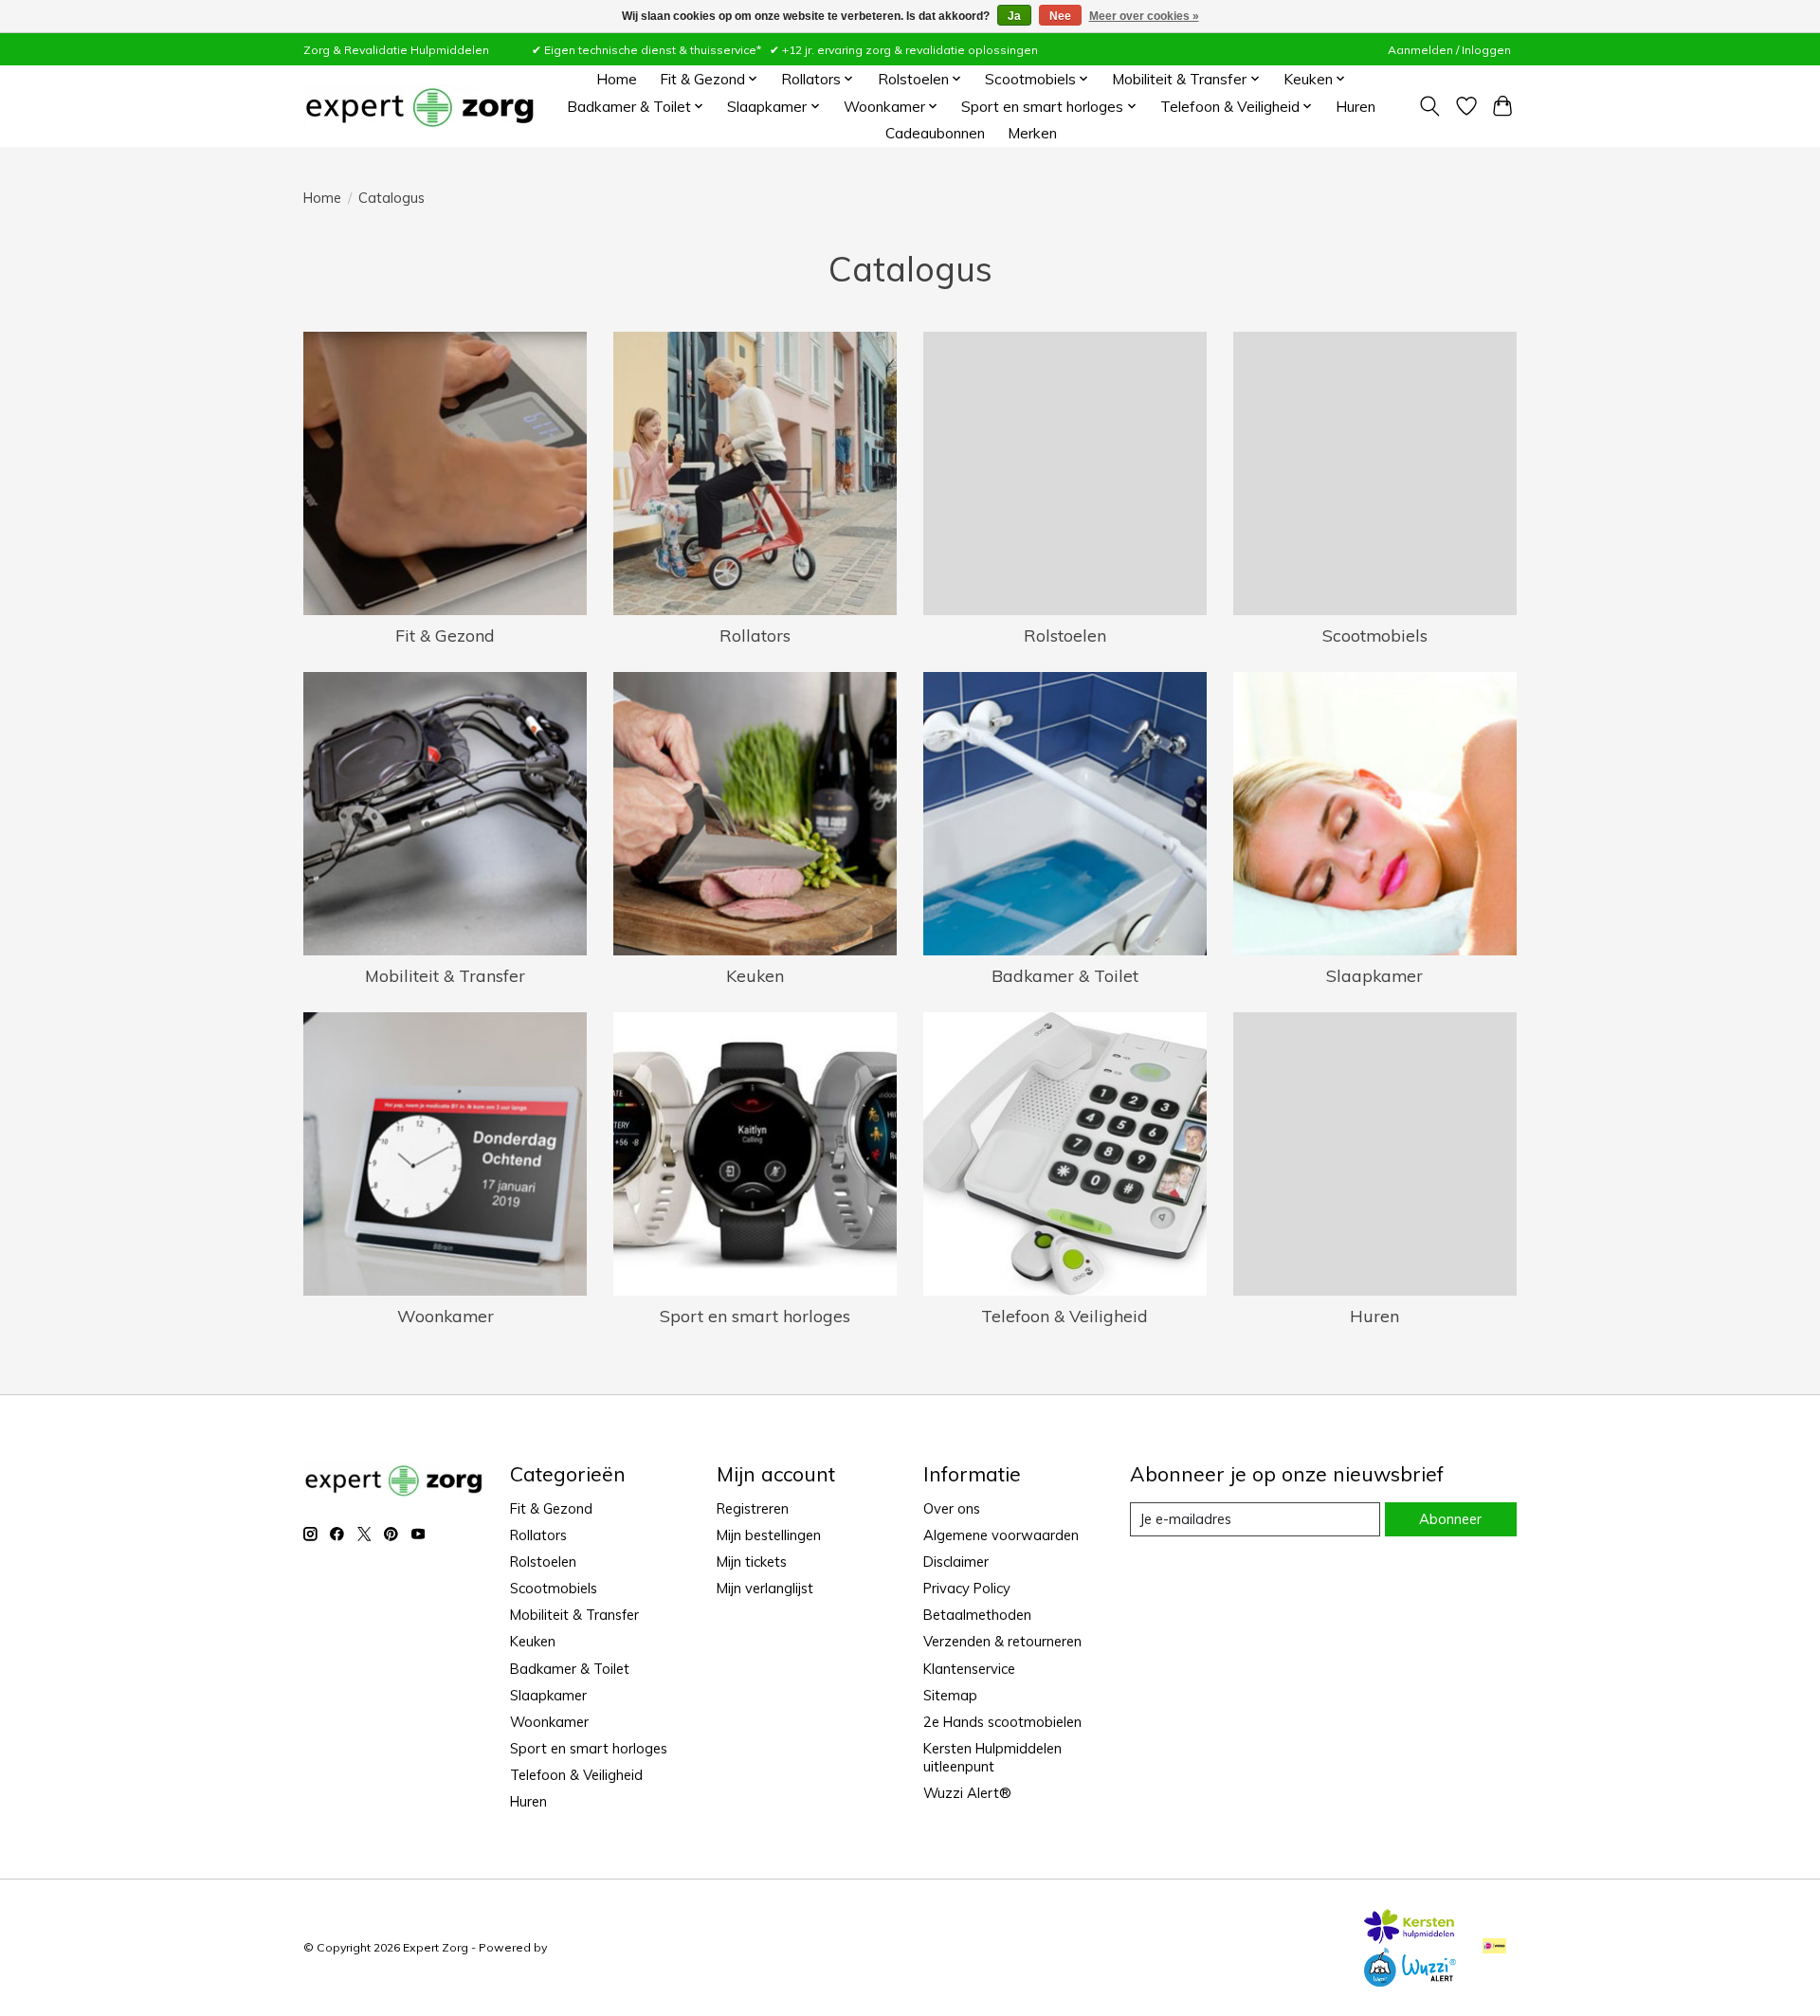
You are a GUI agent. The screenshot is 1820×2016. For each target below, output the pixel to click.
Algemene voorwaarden (1001, 1535)
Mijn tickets (752, 1562)
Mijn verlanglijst (765, 1588)
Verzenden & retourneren (1002, 1641)
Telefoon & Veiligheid (1065, 1316)
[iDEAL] (1494, 1947)
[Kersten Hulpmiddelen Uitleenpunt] (1410, 1937)
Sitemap (950, 1695)
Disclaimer (956, 1562)
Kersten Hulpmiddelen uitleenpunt (992, 1757)
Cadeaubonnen (935, 133)
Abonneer (1450, 1519)
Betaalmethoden (977, 1615)
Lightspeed (582, 1947)
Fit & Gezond (445, 635)
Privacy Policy (967, 1588)
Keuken (755, 975)
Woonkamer (446, 1316)
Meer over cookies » (1144, 16)
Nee (1060, 16)
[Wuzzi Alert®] (1410, 1980)
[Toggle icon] (1430, 106)
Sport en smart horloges (755, 1316)
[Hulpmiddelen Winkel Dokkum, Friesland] (419, 107)
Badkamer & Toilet (1065, 975)
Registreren (753, 1508)
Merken (1032, 133)
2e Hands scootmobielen (1002, 1722)
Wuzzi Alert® (967, 1793)
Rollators (755, 635)
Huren (1356, 107)
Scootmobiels (1375, 635)
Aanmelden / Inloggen (1449, 50)
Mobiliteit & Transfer (445, 975)
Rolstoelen (1065, 635)
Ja (1014, 16)
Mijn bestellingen (769, 1535)
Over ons (952, 1508)
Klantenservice (969, 1669)
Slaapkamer (1374, 975)
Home (617, 79)
